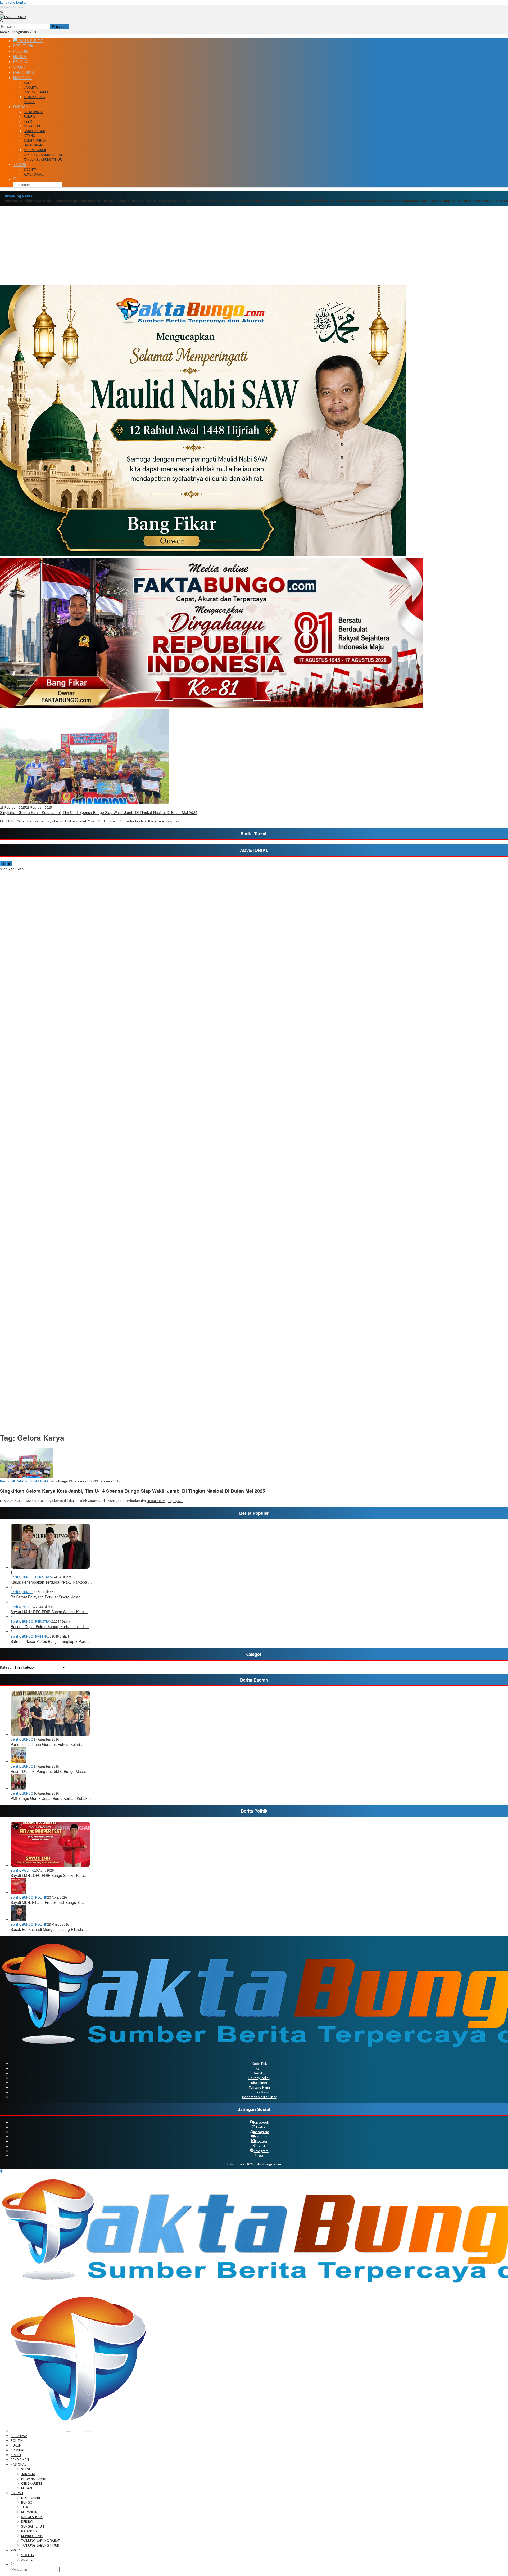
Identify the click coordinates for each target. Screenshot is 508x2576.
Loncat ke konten (14, 2)
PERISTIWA (44, 1577)
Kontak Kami (259, 2092)
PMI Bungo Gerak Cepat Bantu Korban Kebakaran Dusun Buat (384, 201)
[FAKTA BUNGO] (13, 17)
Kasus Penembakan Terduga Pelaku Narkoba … (51, 1582)
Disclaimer (259, 2083)
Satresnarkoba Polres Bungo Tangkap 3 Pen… (50, 1641)
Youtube (261, 2137)
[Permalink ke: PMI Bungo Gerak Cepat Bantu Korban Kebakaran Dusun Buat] (19, 1788)
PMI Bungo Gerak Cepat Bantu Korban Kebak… (51, 1798)
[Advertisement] (254, 246)
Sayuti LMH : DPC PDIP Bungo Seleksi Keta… (49, 1612)
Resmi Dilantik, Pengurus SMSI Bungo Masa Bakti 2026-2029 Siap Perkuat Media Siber (251, 201)
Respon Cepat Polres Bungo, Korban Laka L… (50, 1626)
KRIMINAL (42, 1636)
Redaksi (259, 2073)
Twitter (261, 2127)
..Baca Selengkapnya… (165, 821)
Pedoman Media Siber (259, 2097)
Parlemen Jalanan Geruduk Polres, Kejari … (48, 1744)
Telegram (261, 2151)
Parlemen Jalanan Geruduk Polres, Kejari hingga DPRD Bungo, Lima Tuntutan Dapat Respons (89, 201)
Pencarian (60, 27)
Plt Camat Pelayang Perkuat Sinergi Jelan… (47, 1597)
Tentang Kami (259, 2087)
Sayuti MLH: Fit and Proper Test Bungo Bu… (48, 1902)
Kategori (7, 1667)
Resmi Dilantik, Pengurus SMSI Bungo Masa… (50, 1771)
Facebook (261, 2122)
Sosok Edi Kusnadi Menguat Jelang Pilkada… (49, 1929)
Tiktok (261, 2146)
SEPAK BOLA (39, 1481)
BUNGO (28, 1577)
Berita (5, 1481)
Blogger (261, 2141)
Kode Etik (259, 2064)
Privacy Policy (259, 2078)
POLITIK (28, 1607)
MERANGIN (19, 1481)
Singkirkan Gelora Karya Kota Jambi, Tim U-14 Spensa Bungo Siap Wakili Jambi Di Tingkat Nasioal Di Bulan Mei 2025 (99, 812)
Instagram (261, 2132)
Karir (259, 2068)
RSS (261, 2156)
